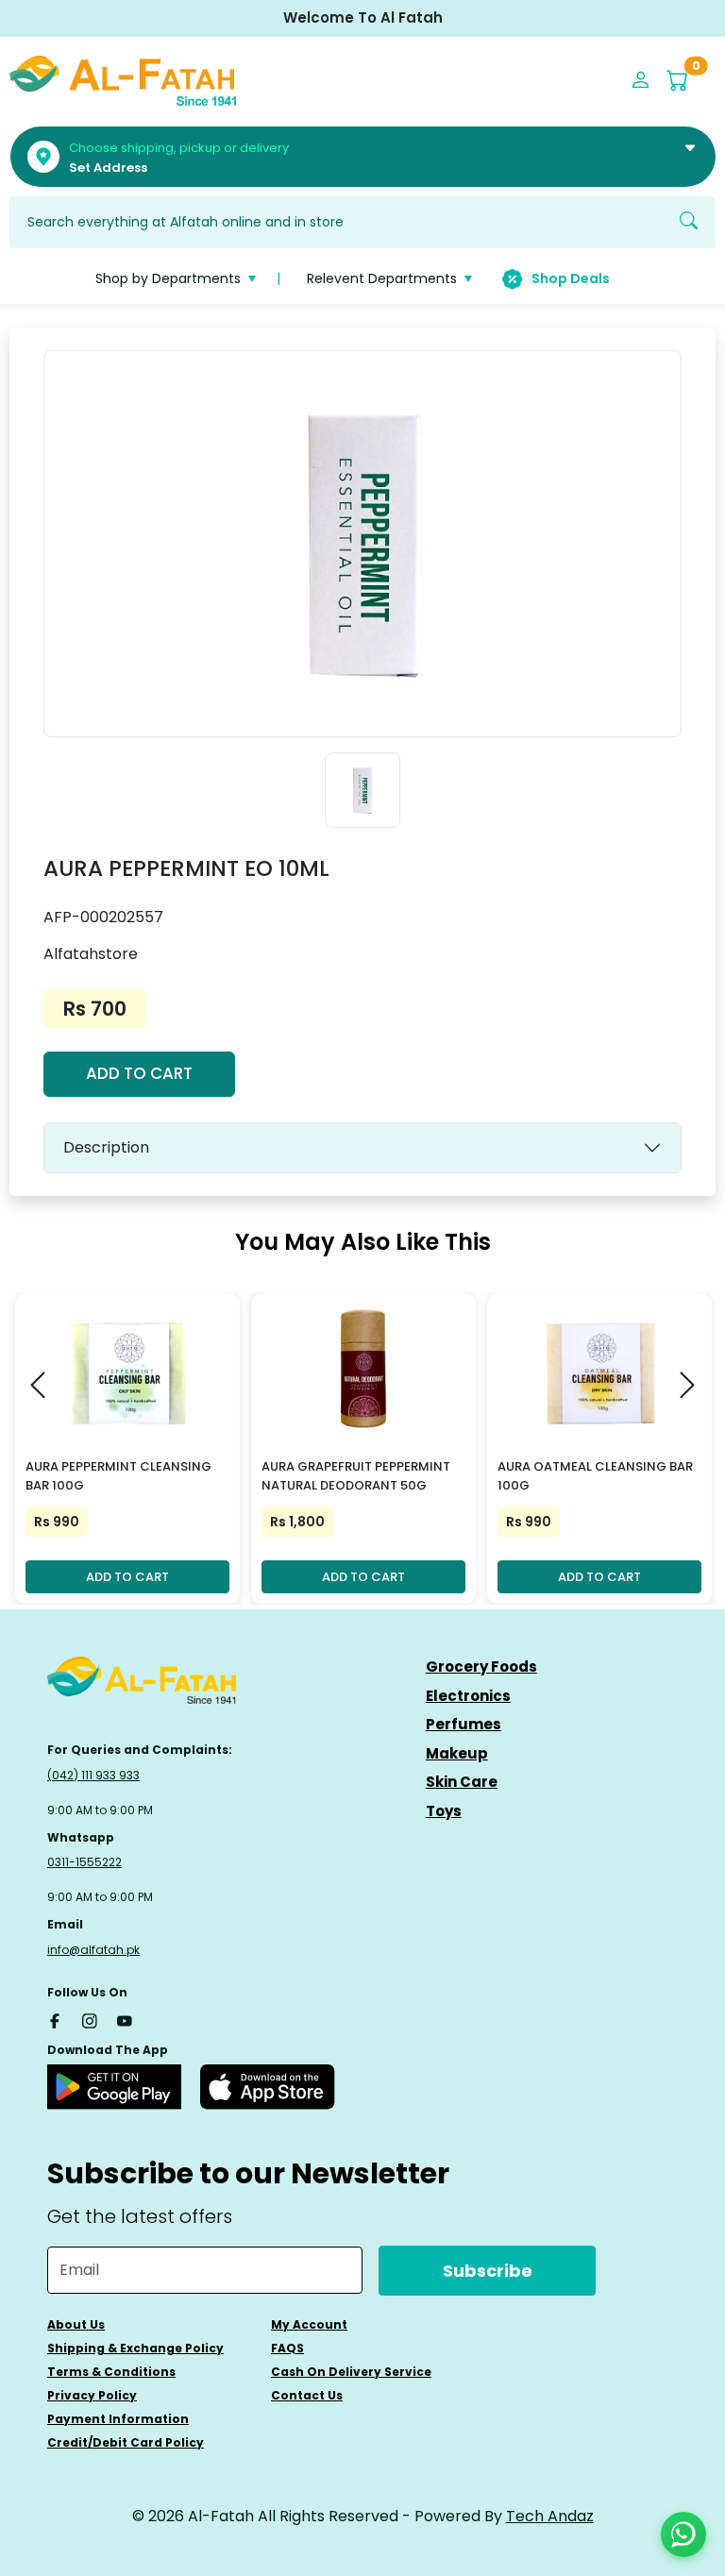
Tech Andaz (550, 2516)
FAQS (287, 2348)
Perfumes (464, 1724)
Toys (444, 1811)
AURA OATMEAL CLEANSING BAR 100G (595, 1476)
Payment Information (118, 2419)
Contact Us (307, 2395)
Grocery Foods (481, 1667)
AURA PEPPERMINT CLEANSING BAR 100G (118, 1476)
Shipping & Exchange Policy (135, 2348)
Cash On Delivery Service (351, 2372)
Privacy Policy (92, 2395)
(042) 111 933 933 (93, 1775)
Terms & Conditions (111, 2372)
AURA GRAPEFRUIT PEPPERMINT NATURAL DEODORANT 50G (356, 1476)
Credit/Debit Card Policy (126, 2442)
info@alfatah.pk (93, 1950)
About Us (76, 2324)
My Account (309, 2324)
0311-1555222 (84, 1862)
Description (106, 1147)
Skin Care (462, 1782)
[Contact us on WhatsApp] (683, 2534)
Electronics (468, 1696)
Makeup (457, 1753)
